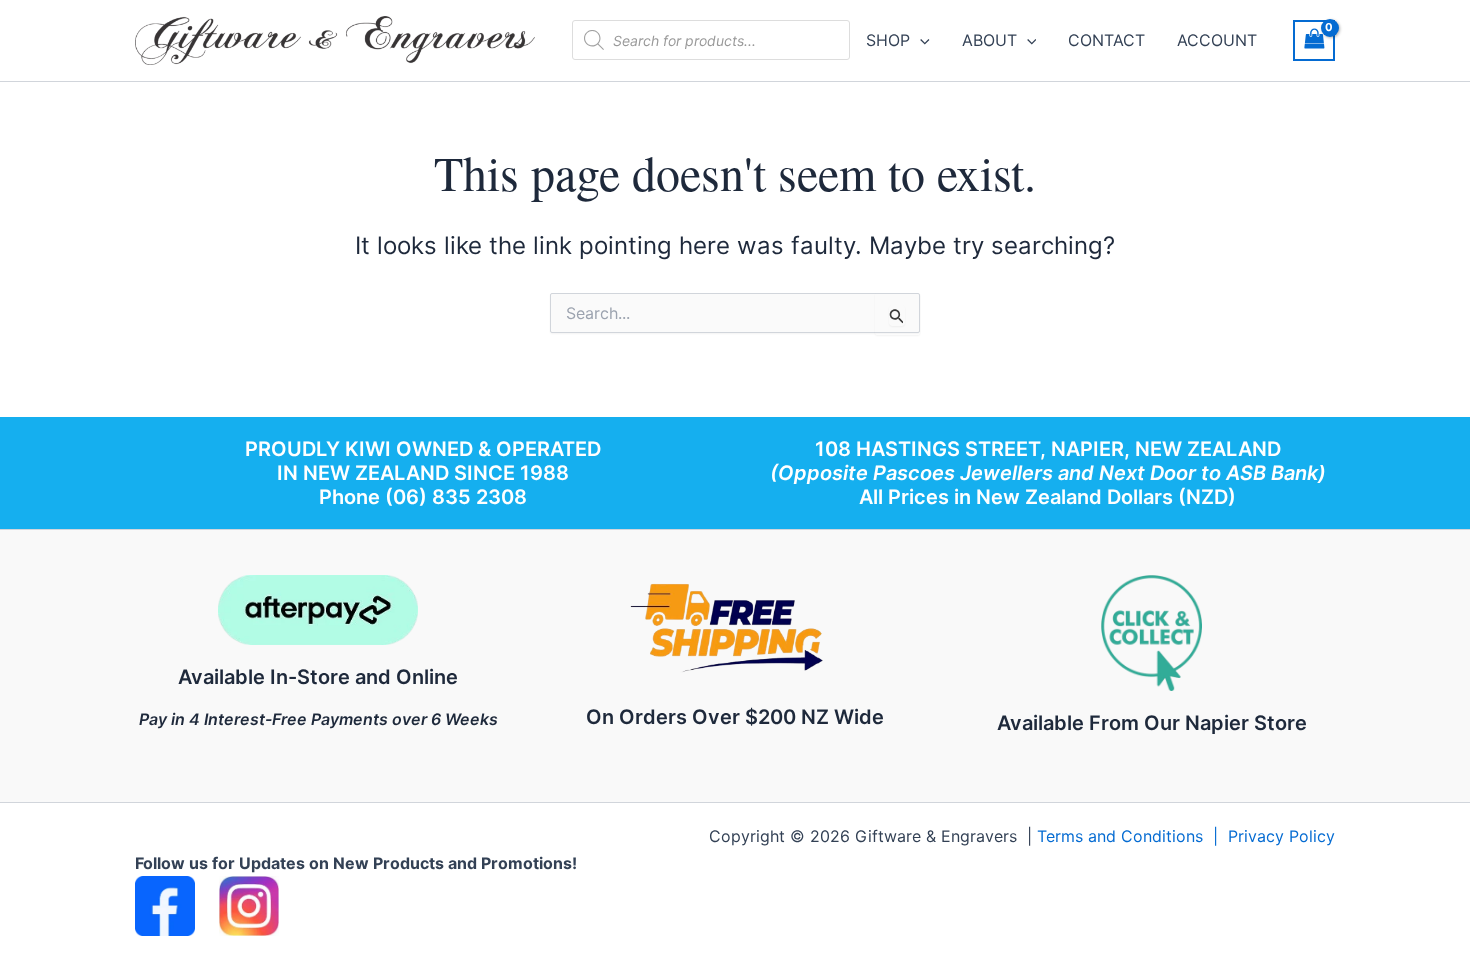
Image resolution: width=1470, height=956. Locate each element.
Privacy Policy (1281, 836)
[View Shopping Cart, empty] (1314, 40)
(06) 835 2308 (456, 497)
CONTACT (1106, 40)
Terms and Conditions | (1132, 836)
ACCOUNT (1217, 40)
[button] (920, 40)
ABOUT (989, 40)
